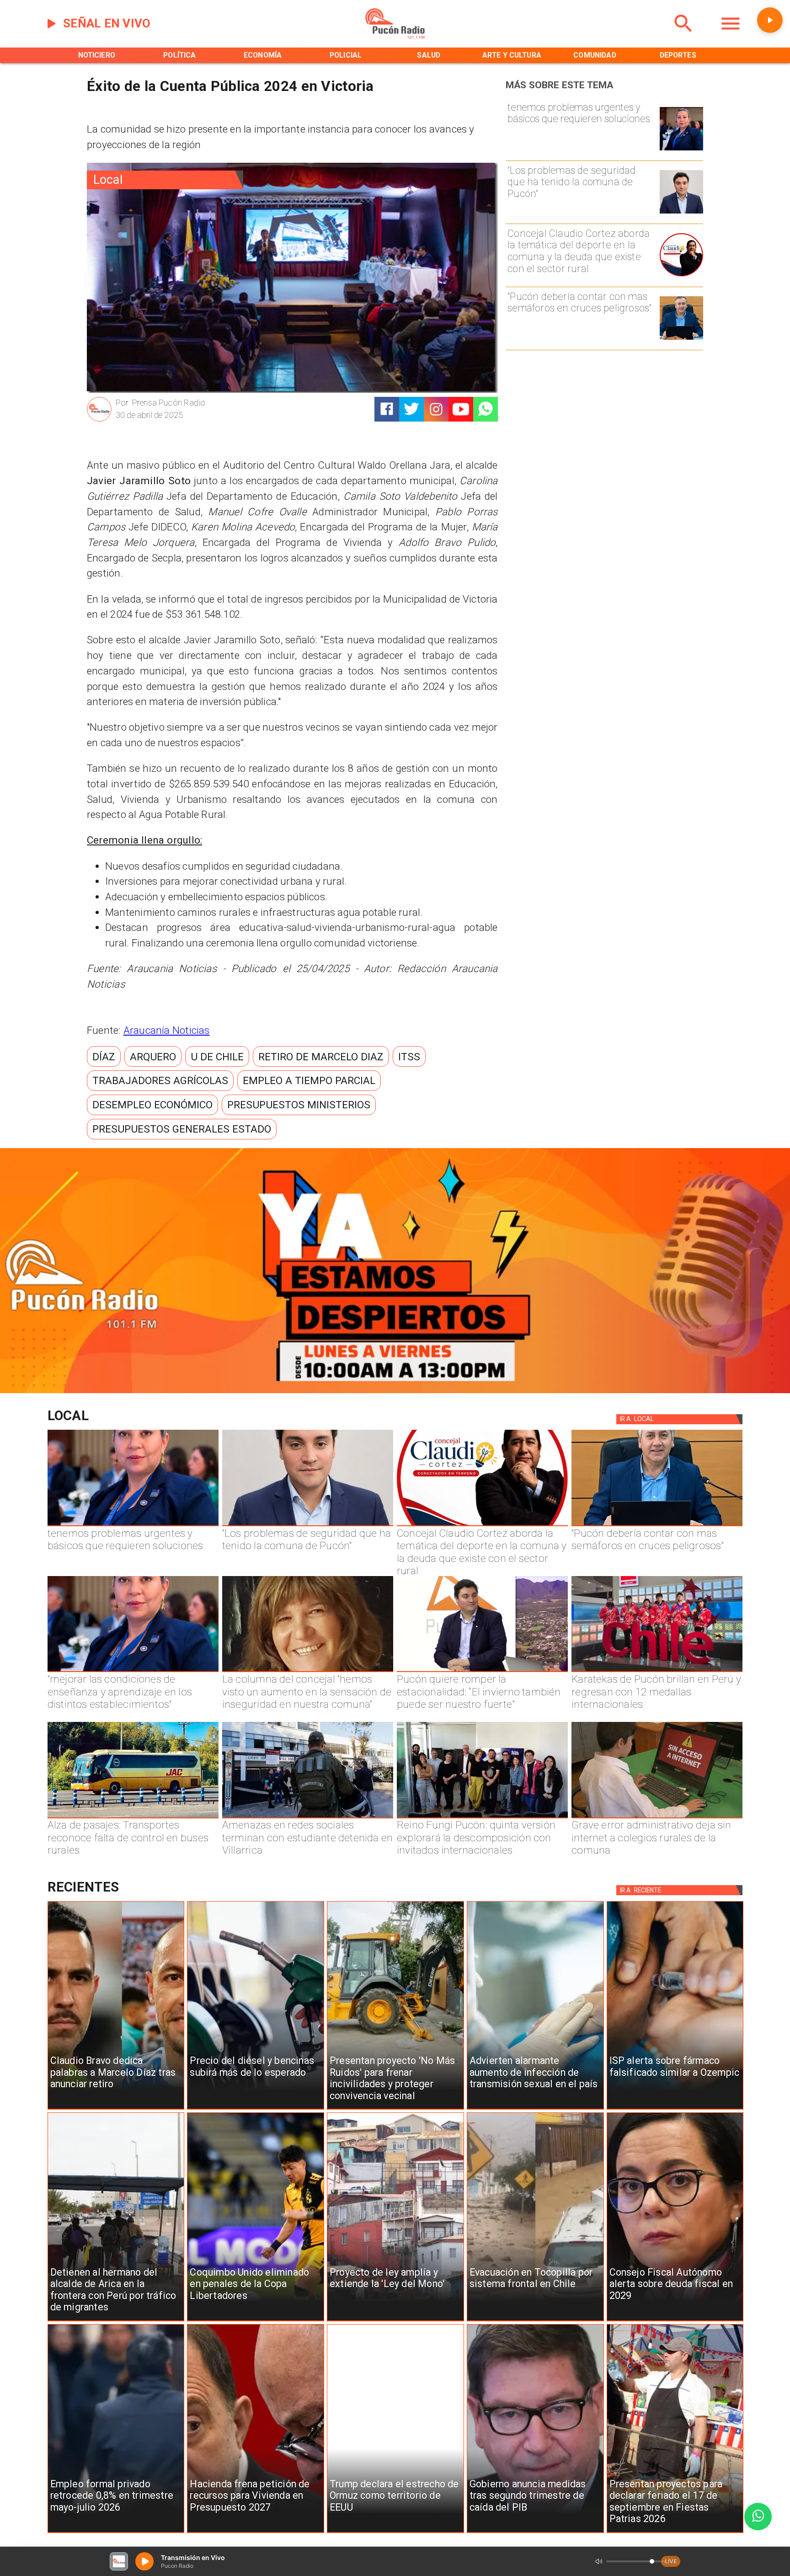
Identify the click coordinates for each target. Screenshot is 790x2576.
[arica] (116, 2321)
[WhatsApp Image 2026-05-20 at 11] (308, 1672)
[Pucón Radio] (683, 37)
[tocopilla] (535, 2321)
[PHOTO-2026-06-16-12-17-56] (681, 276)
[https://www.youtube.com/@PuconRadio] (461, 409)
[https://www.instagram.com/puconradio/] (436, 409)
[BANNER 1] (395, 1391)
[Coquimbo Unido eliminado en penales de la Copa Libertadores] (256, 2321)
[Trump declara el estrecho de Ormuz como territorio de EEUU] (395, 2533)
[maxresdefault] (482, 1672)
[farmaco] (675, 2109)
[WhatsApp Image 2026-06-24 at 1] (681, 213)
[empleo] (116, 2533)
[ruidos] (395, 2109)
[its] (535, 2109)
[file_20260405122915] (133, 1818)
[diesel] (256, 2109)
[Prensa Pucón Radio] (99, 420)
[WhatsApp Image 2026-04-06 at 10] (482, 1818)
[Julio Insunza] (681, 339)
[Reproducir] (770, 20)
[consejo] (675, 2321)
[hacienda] (256, 2533)
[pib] (535, 2533)
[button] (104, 1056)
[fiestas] (675, 2533)
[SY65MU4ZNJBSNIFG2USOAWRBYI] (308, 1818)
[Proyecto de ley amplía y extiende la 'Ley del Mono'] (395, 2321)
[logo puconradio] (395, 37)
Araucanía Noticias (167, 1030)
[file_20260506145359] (657, 1672)
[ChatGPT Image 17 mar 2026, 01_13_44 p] (657, 1818)
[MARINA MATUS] (681, 150)
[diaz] (116, 2109)
